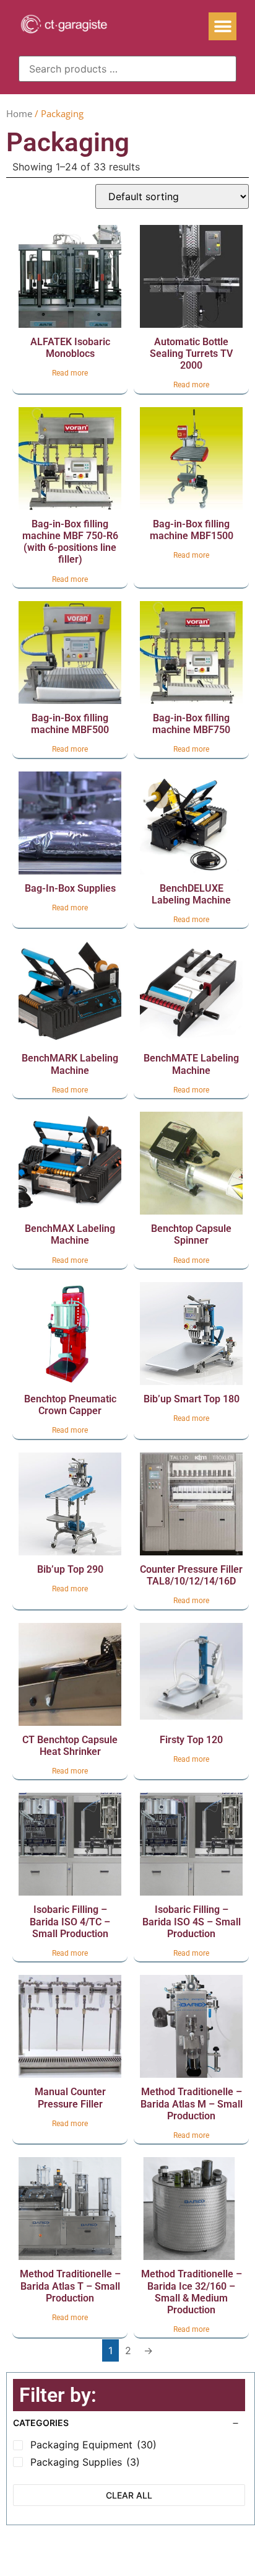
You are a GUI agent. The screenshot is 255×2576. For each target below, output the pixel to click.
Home (19, 113)
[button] (223, 26)
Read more (70, 373)
